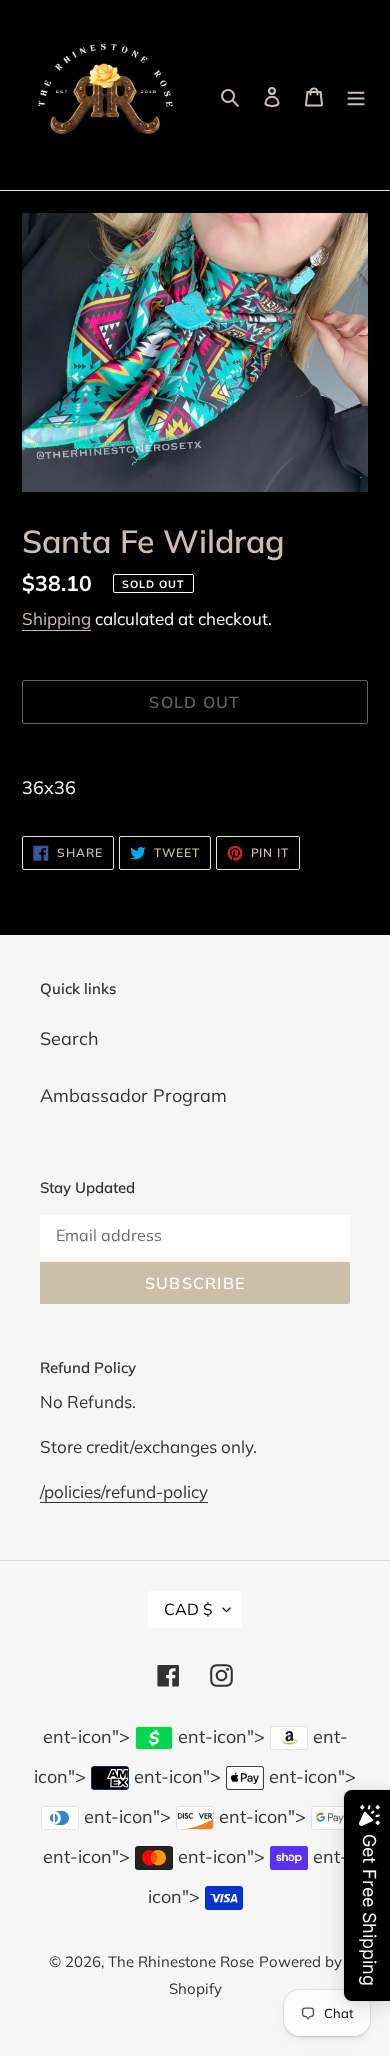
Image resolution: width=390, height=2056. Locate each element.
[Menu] (356, 95)
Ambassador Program (133, 1095)
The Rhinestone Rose (181, 1961)
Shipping (56, 618)
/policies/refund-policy (124, 1491)
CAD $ (188, 1609)
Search (69, 1038)
